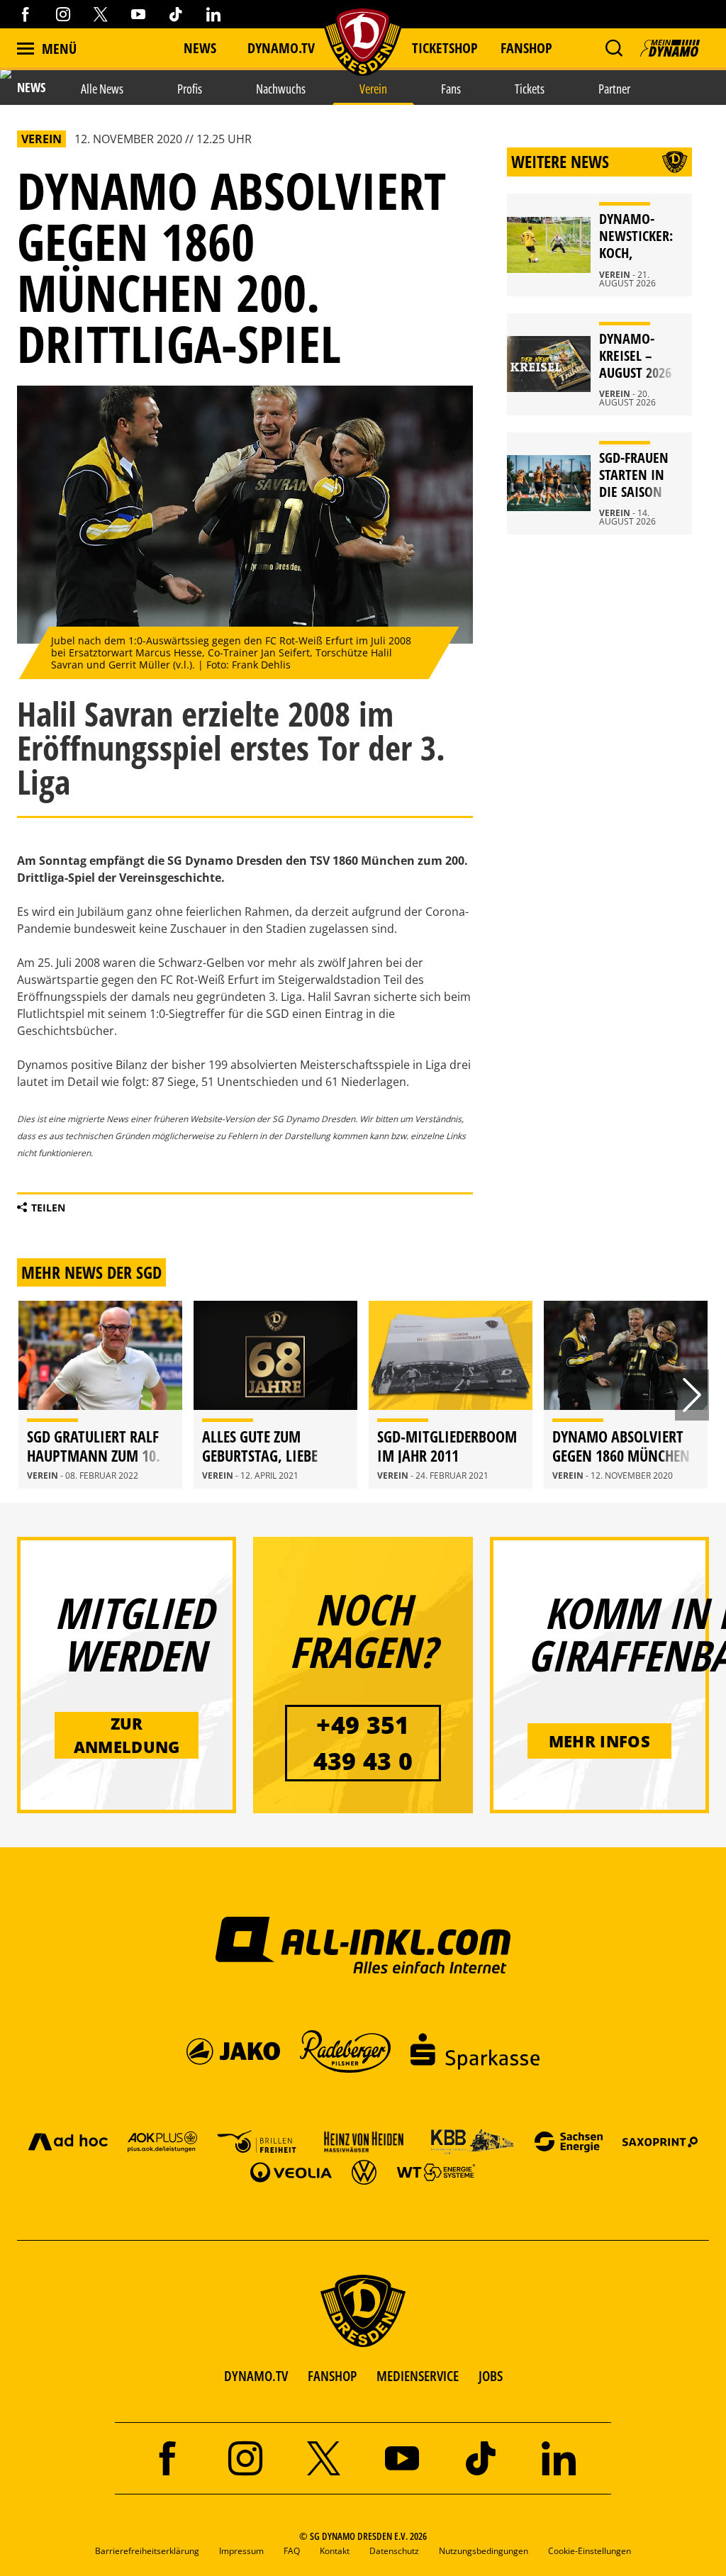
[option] (100, 1395)
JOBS (491, 2376)
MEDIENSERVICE (418, 2376)
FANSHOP (332, 2376)
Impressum (241, 2551)
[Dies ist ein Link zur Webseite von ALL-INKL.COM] (363, 1944)
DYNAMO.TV (281, 48)
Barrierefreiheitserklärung (147, 2551)
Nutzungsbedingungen (484, 2551)
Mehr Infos (599, 1741)
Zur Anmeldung (127, 1735)
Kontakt (335, 2551)
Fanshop (526, 48)
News (200, 48)
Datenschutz (394, 2551)
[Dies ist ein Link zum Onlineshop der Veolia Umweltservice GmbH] (291, 2172)
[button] (614, 48)
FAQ (292, 2551)
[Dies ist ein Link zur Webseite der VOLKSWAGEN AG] (364, 2172)
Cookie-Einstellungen (590, 2551)
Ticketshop (445, 48)
